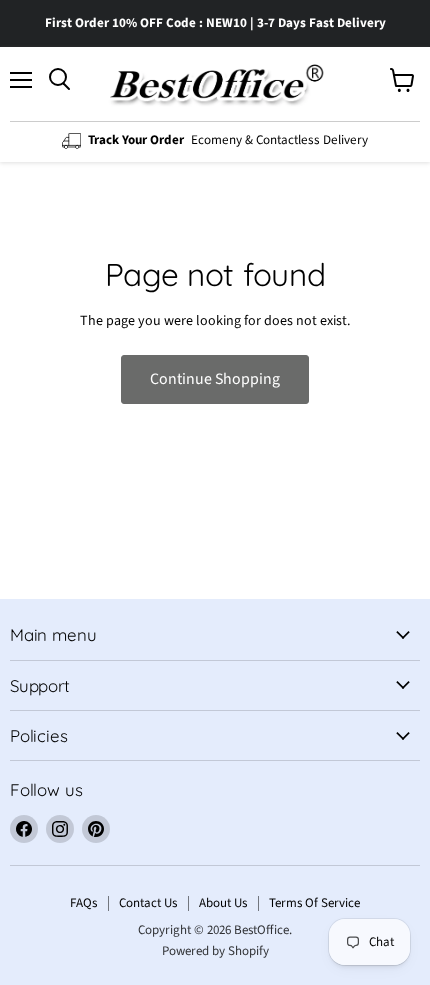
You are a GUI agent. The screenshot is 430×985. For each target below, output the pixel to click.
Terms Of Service (314, 903)
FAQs (83, 903)
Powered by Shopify (215, 951)
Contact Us (148, 903)
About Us (223, 903)
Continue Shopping (215, 379)
